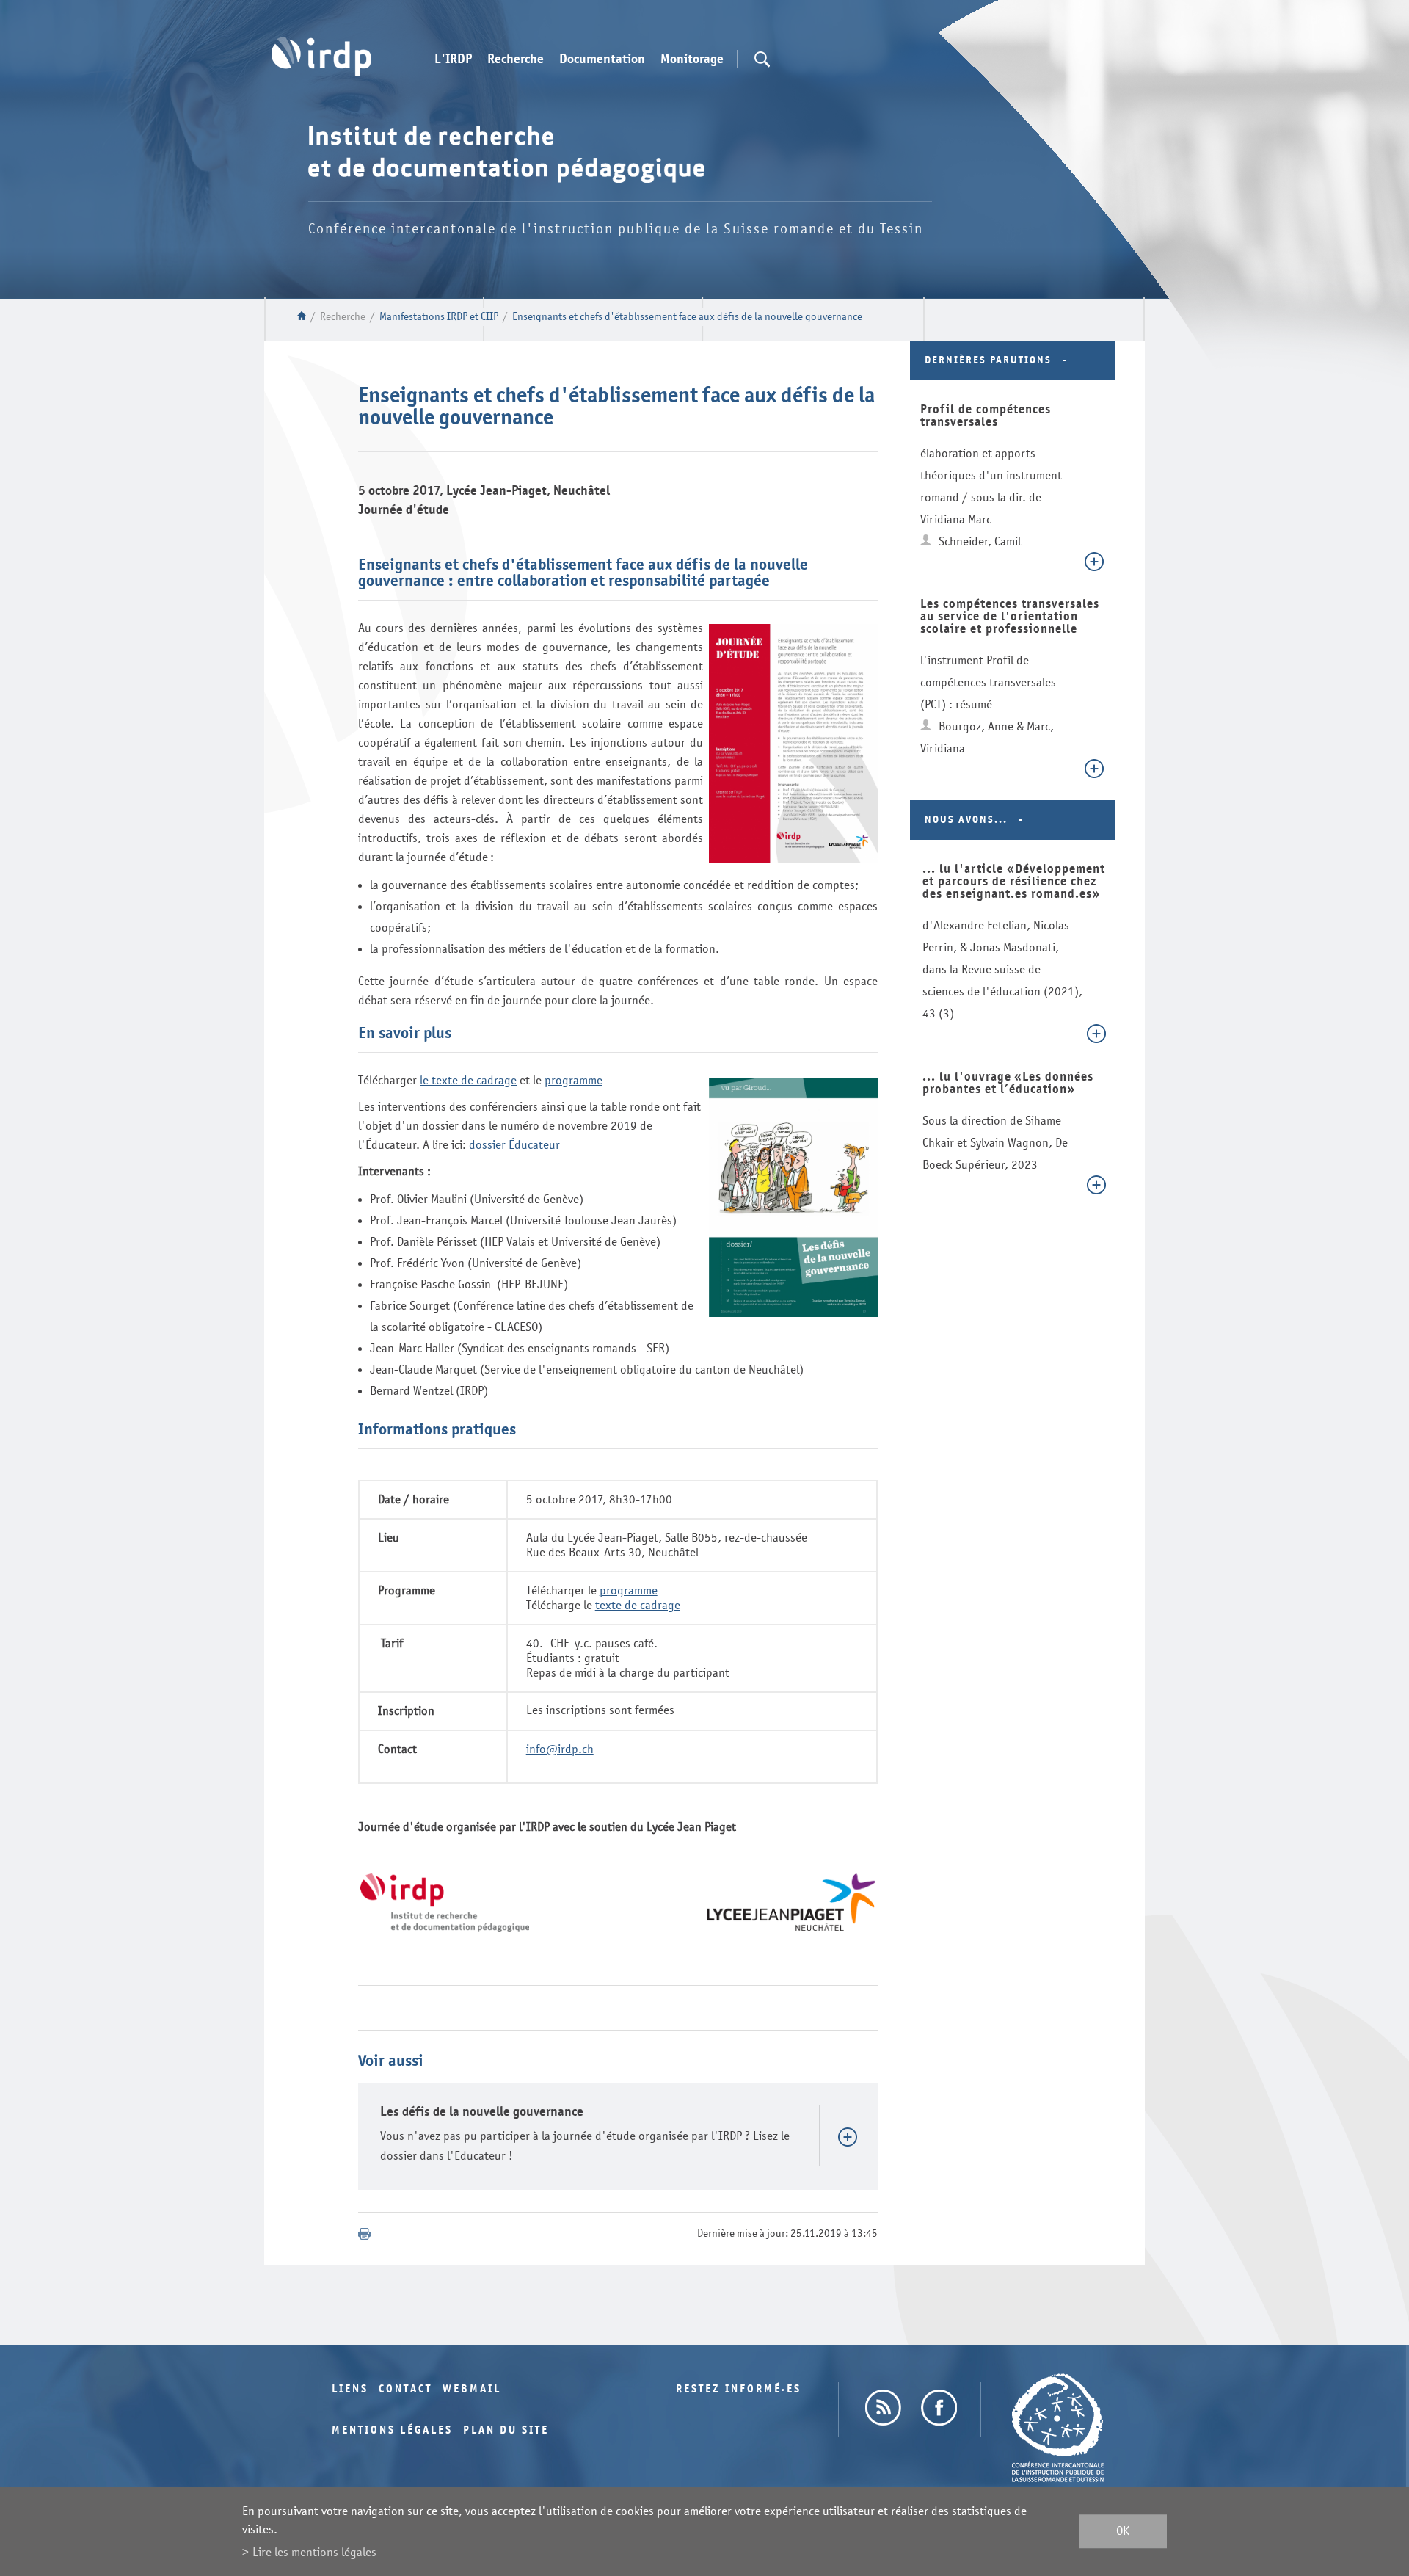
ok (1123, 2532)
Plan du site (506, 2430)
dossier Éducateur (514, 1145)
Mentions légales (392, 2430)
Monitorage (692, 59)
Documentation (602, 59)
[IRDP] (321, 57)
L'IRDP (453, 59)
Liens (350, 2389)
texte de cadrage (638, 1605)
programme (574, 1080)
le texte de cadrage (468, 1080)
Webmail (472, 2389)
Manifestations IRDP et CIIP (439, 317)
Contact (405, 2389)
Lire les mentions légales (314, 2552)
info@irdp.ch (560, 1749)
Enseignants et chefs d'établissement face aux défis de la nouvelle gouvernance (687, 317)
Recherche (516, 59)
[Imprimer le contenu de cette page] (365, 2234)
